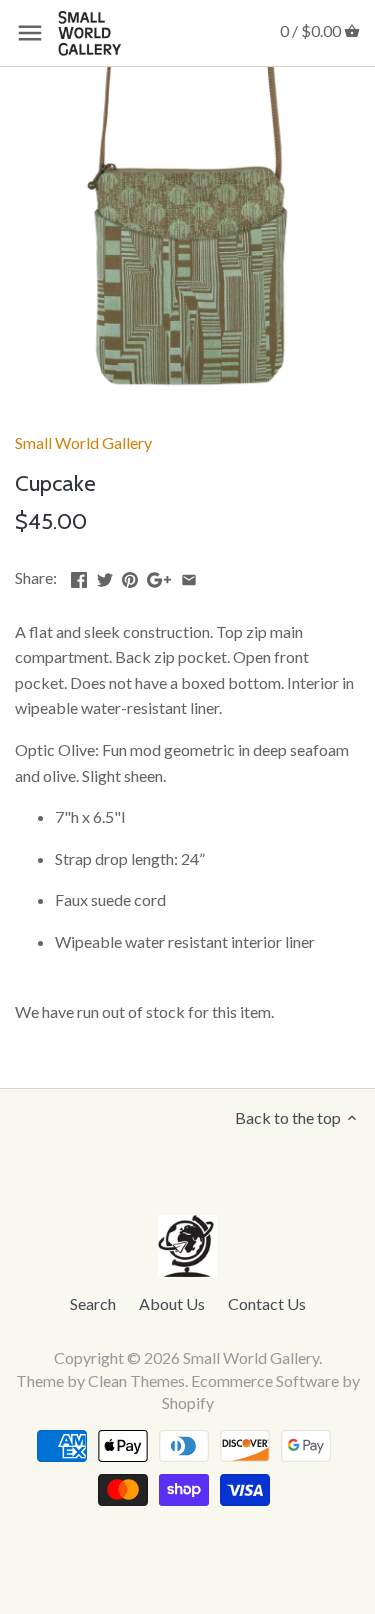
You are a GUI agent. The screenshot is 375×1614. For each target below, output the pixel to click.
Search (93, 1303)
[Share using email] (189, 575)
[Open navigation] (30, 33)
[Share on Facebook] (79, 575)
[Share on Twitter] (105, 575)
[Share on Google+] (159, 575)
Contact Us (267, 1303)
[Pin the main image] (130, 575)
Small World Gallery (83, 442)
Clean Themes (136, 1380)
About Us (172, 1303)
